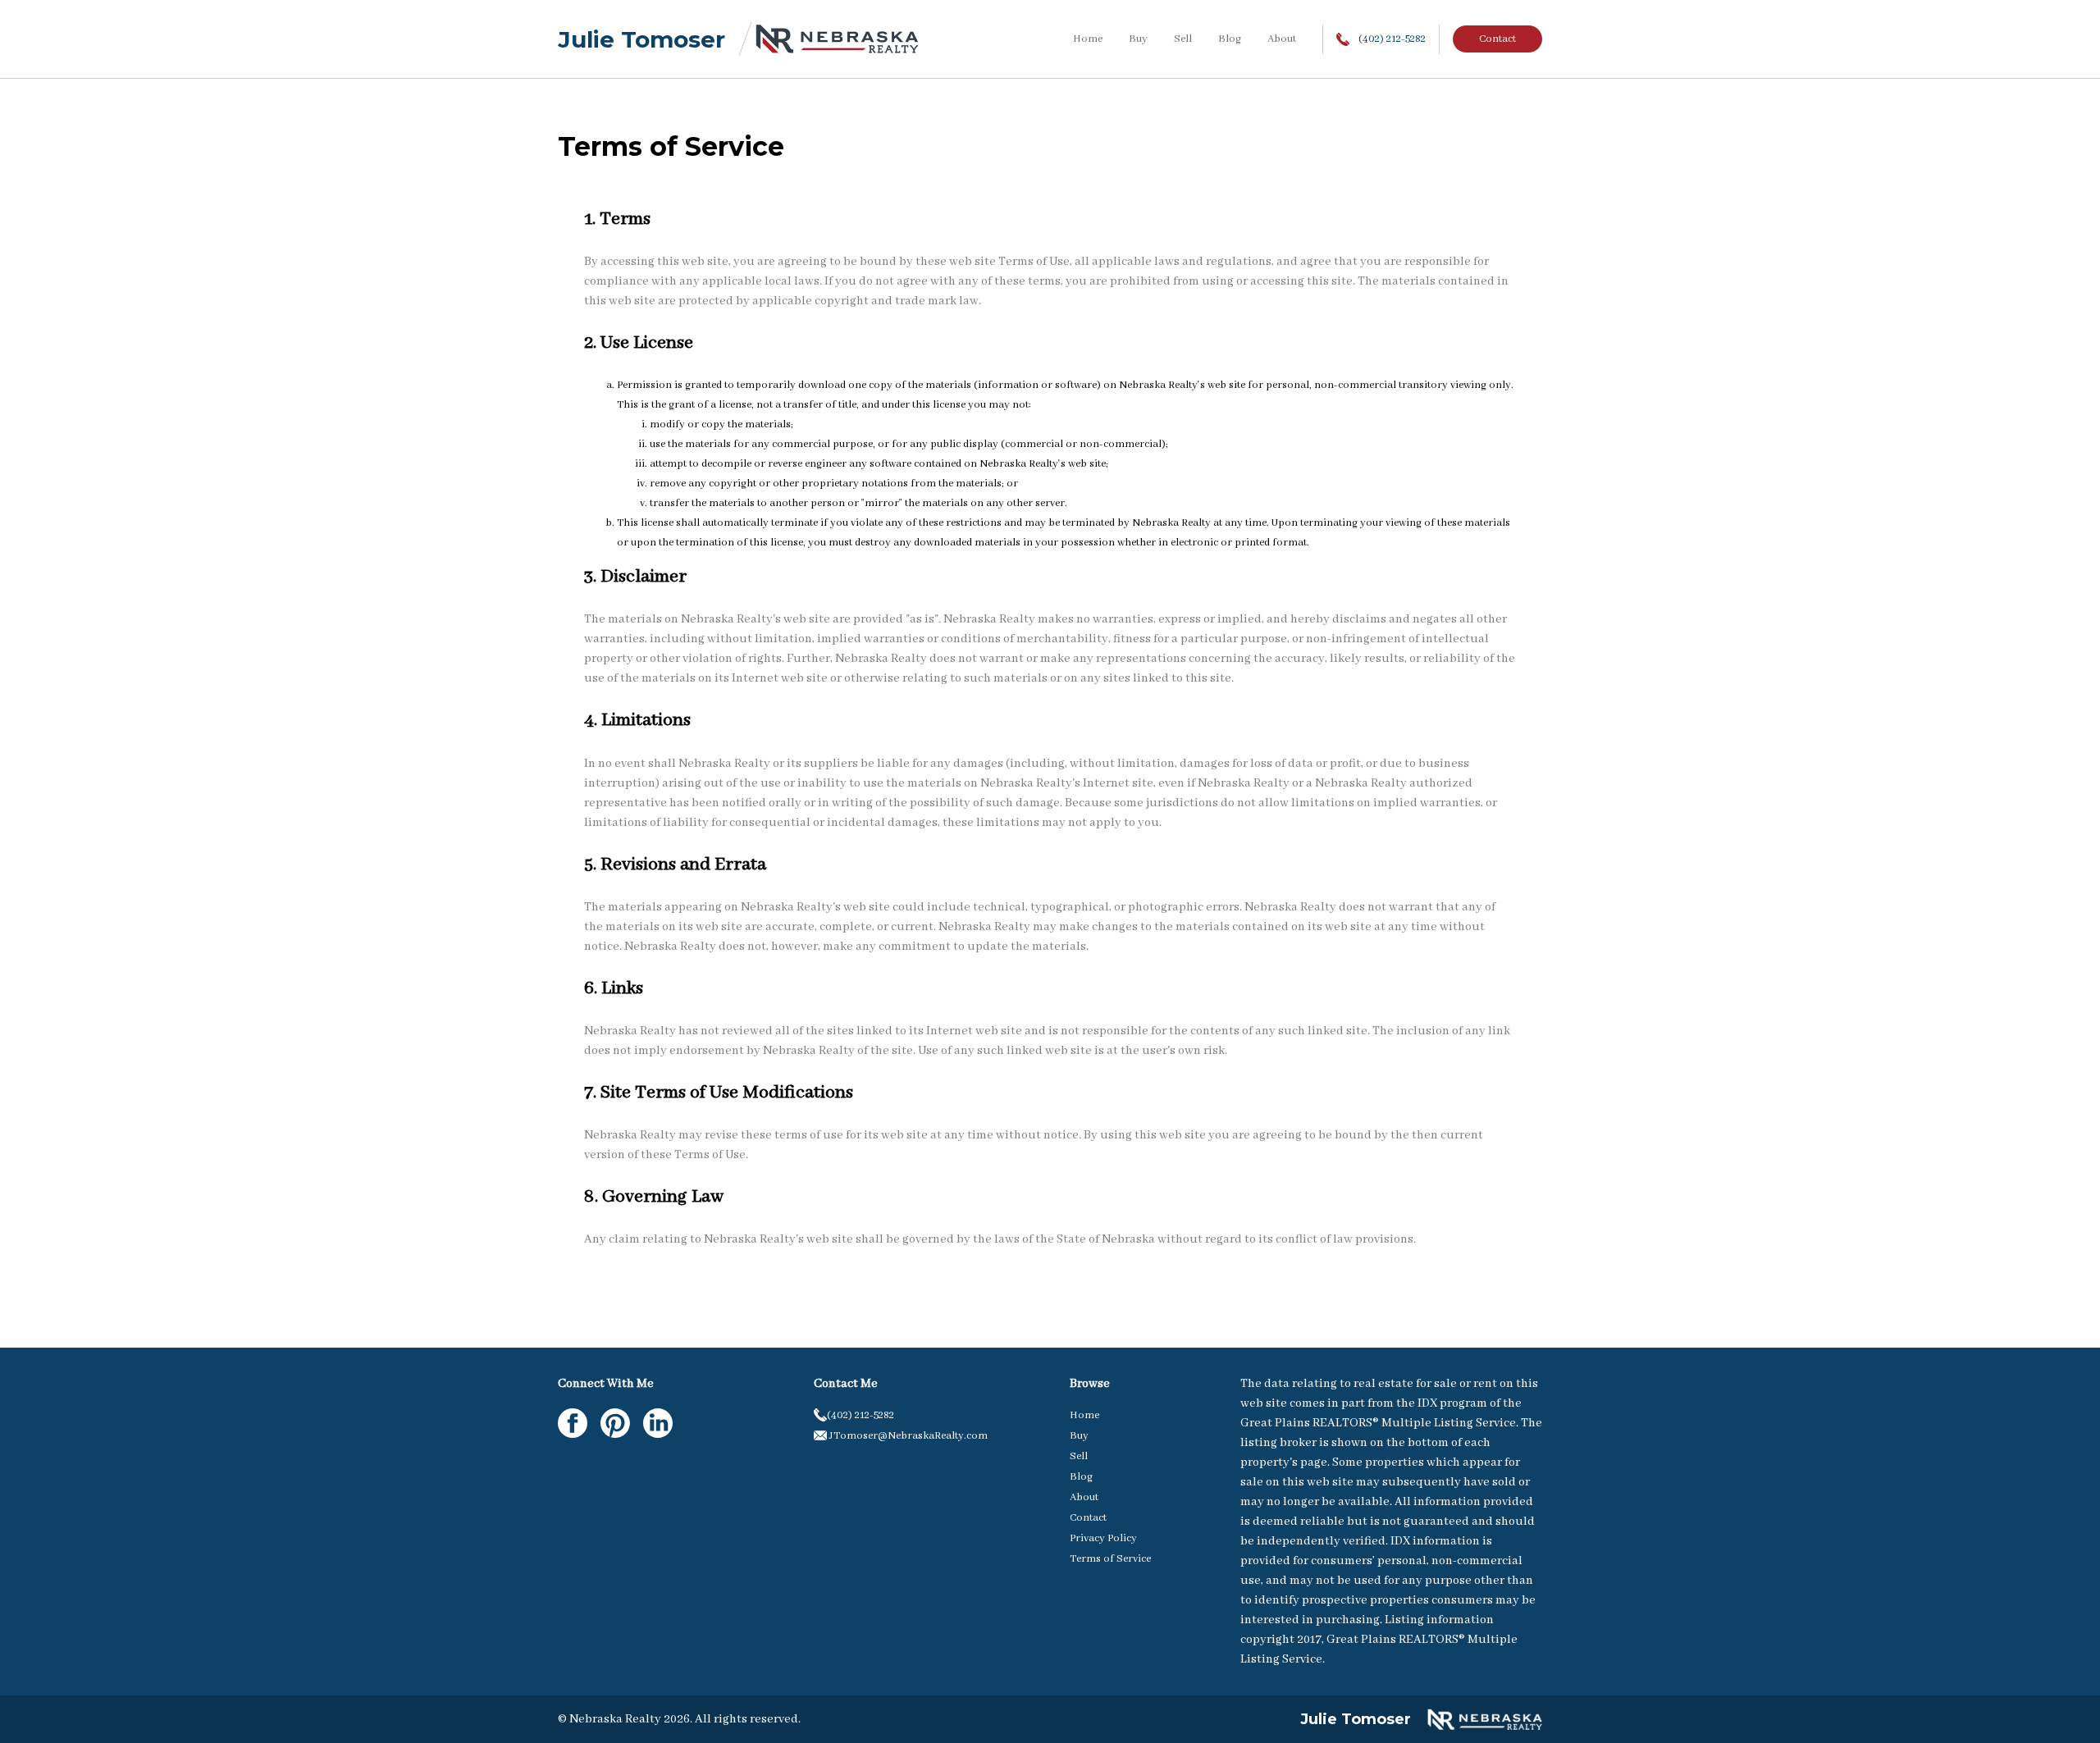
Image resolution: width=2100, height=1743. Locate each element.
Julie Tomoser (641, 39)
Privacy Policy (1103, 1538)
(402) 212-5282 (1391, 39)
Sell (1183, 39)
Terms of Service (1110, 1559)
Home (1088, 39)
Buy (1138, 39)
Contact (1497, 39)
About (1282, 39)
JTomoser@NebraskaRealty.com (907, 1436)
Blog (1230, 39)
